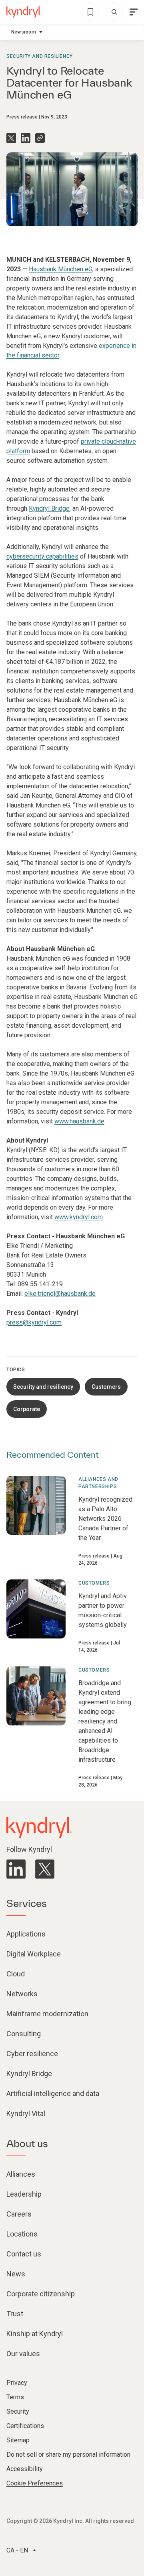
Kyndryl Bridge (49, 508)
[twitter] (45, 1869)
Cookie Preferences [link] (35, 2483)
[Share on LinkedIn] (26, 138)
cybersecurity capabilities (42, 556)
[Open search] (114, 12)
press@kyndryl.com (34, 1322)
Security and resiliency (40, 56)
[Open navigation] (134, 12)
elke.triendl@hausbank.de (60, 1294)
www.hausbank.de (79, 1121)
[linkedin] (16, 1869)
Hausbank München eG (61, 269)
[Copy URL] (40, 138)
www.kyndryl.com (79, 1217)
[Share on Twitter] (11, 138)
